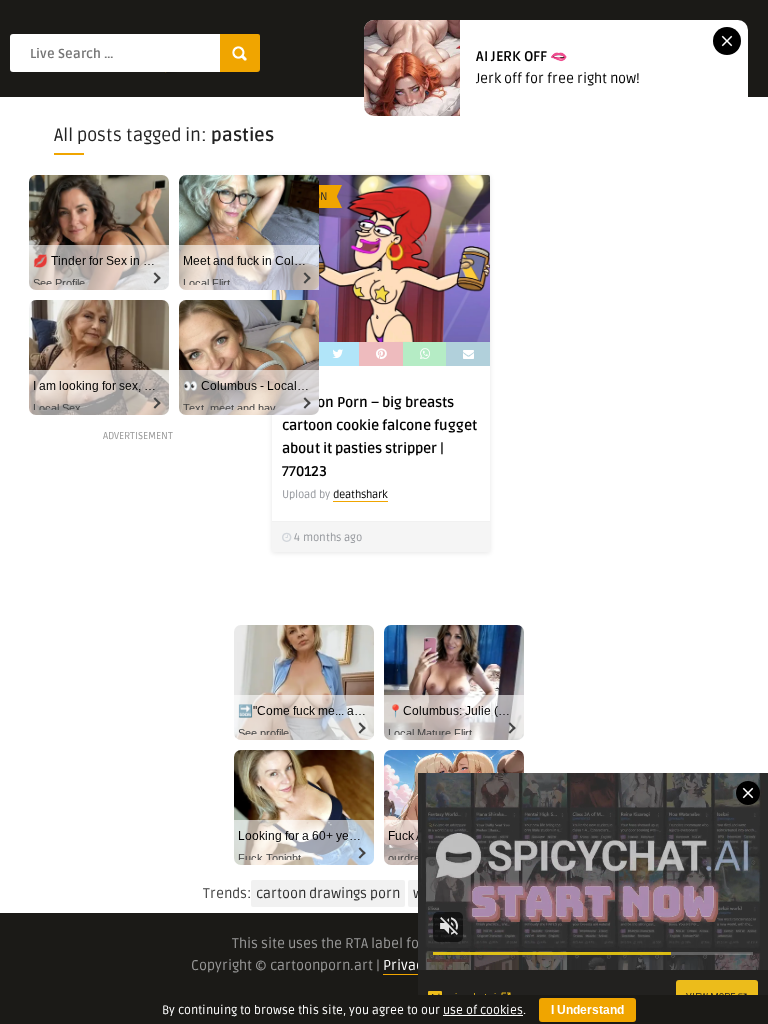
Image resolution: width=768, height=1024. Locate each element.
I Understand (587, 1010)
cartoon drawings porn (328, 893)
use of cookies (483, 1010)
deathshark (360, 494)
